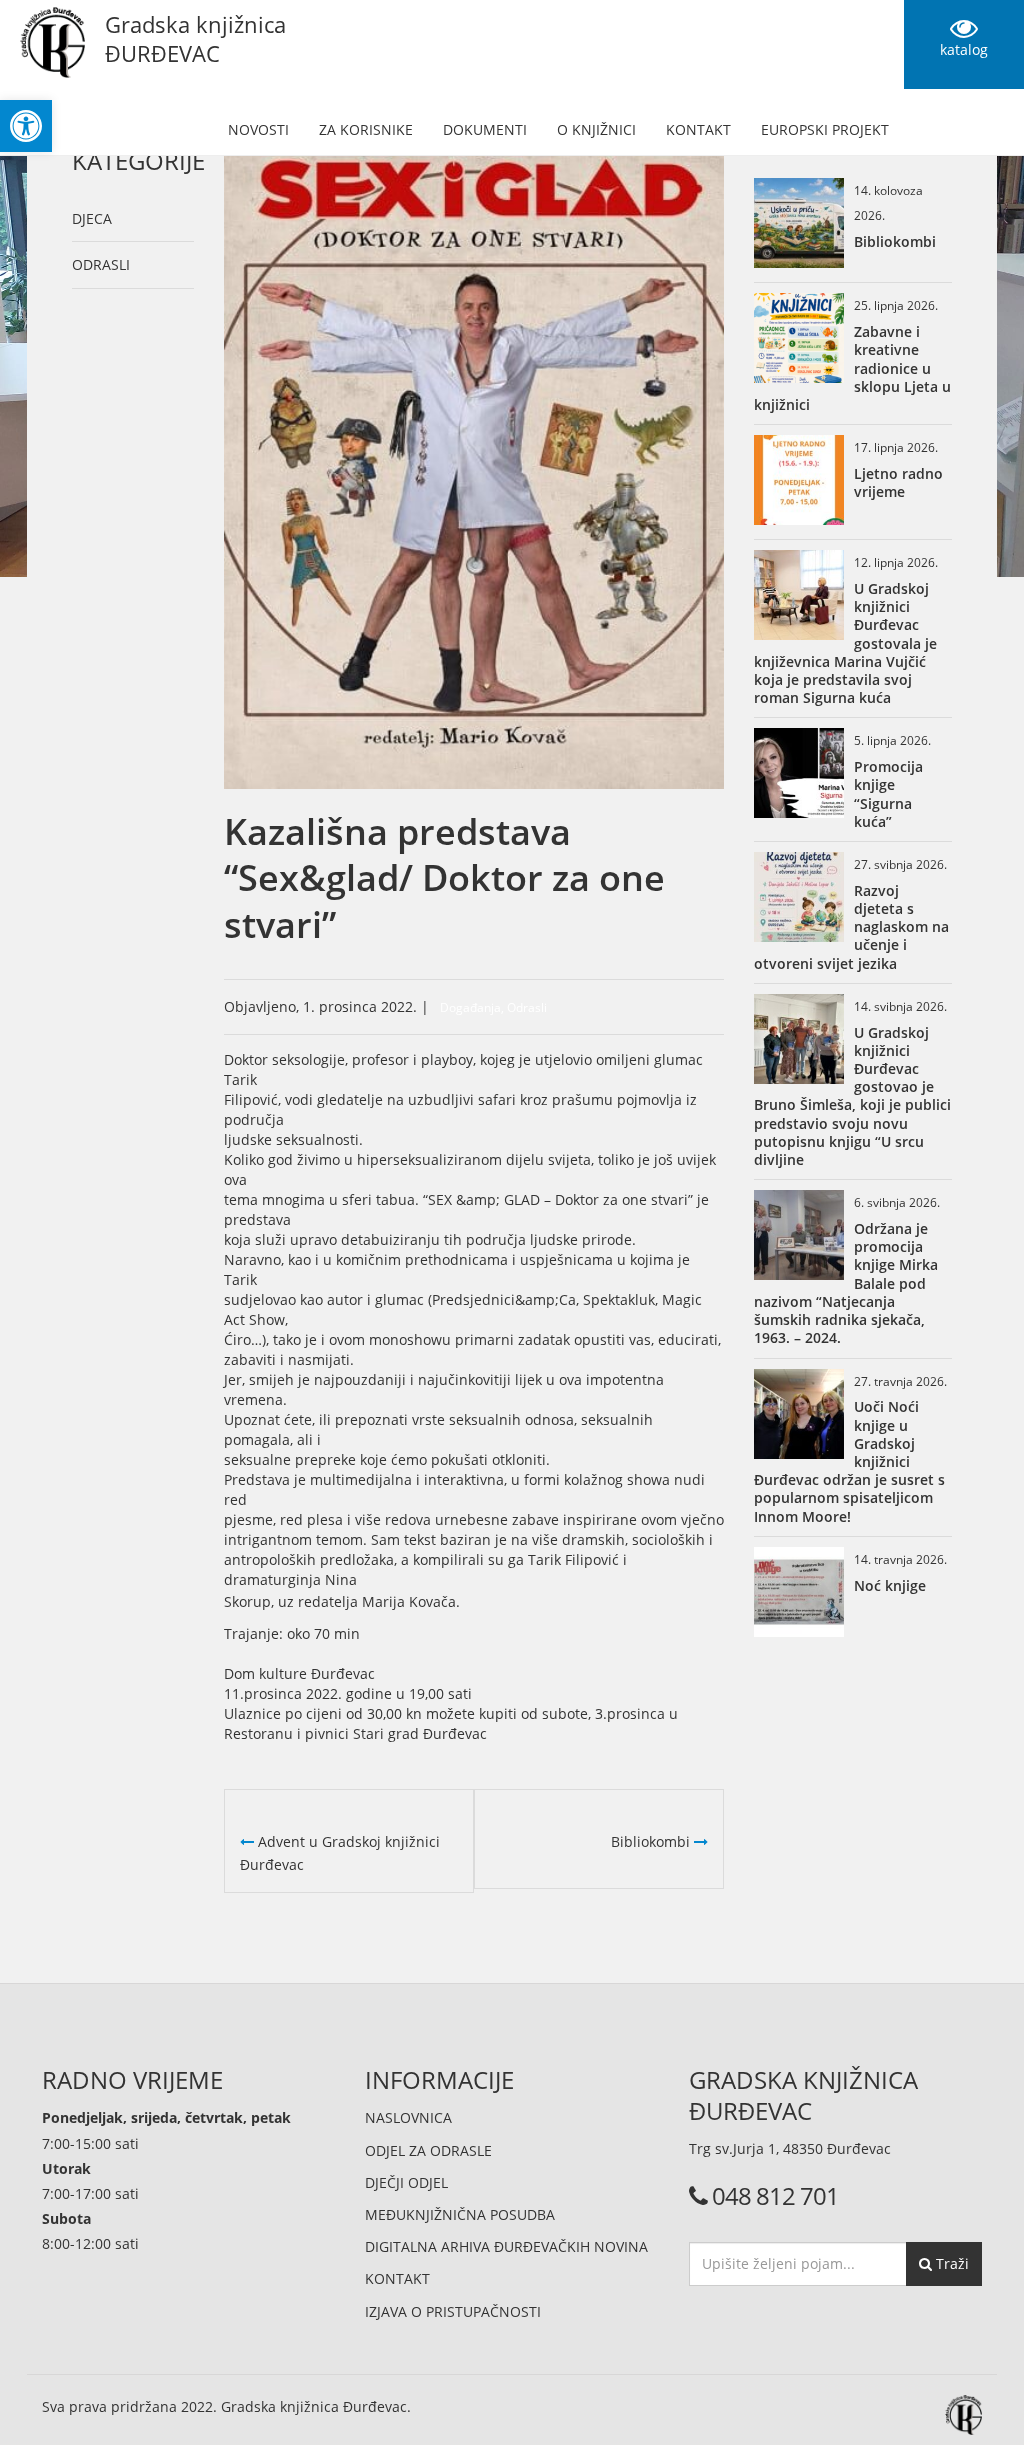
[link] (26, 126)
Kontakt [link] (698, 129)
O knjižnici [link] (596, 129)
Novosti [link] (258, 129)
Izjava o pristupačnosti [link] (453, 2311)
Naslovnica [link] (408, 2117)
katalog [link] (964, 49)
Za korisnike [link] (366, 129)
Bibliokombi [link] (652, 1841)
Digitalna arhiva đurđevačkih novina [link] (506, 2246)
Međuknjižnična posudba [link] (460, 2214)
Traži (950, 2263)
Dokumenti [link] (485, 129)
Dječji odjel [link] (406, 2182)
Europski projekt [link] (825, 129)
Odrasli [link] (101, 264)
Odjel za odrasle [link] (428, 2150)
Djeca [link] (92, 218)
